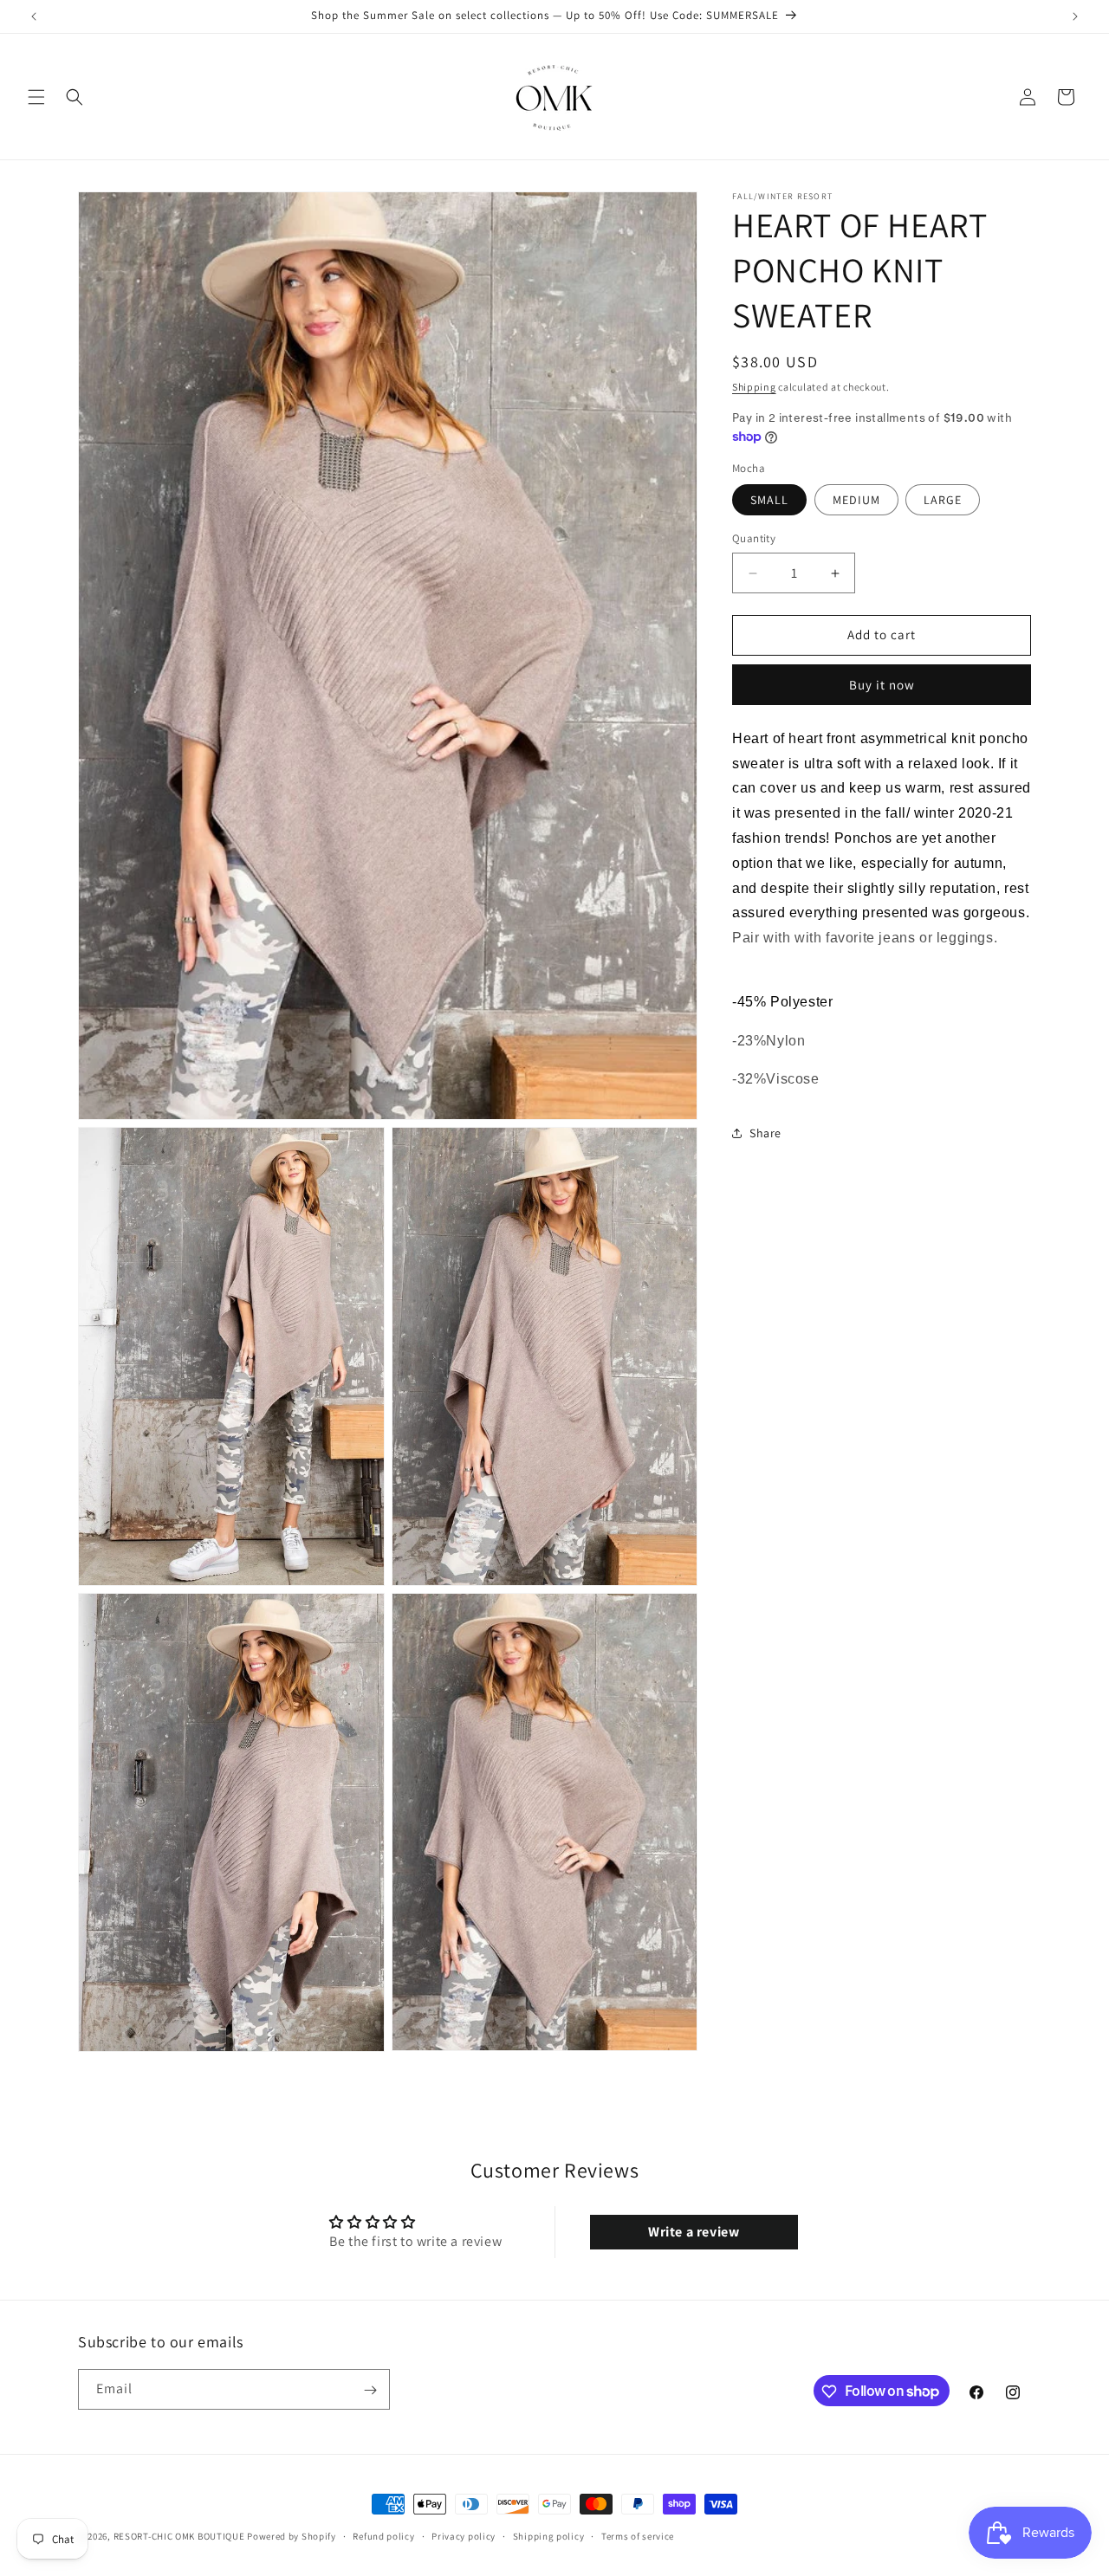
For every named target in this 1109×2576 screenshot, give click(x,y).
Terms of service (638, 2535)
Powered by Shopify (292, 2536)
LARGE (943, 501)
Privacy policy (464, 2535)
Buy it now (882, 685)
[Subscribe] (370, 2390)
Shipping (754, 387)
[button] (36, 97)
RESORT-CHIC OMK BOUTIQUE (179, 2536)
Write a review (694, 2232)
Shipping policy (549, 2535)
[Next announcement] (1075, 16)
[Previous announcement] (34, 16)
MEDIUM (856, 501)
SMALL (769, 501)
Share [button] (765, 1133)
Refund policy (383, 2535)
